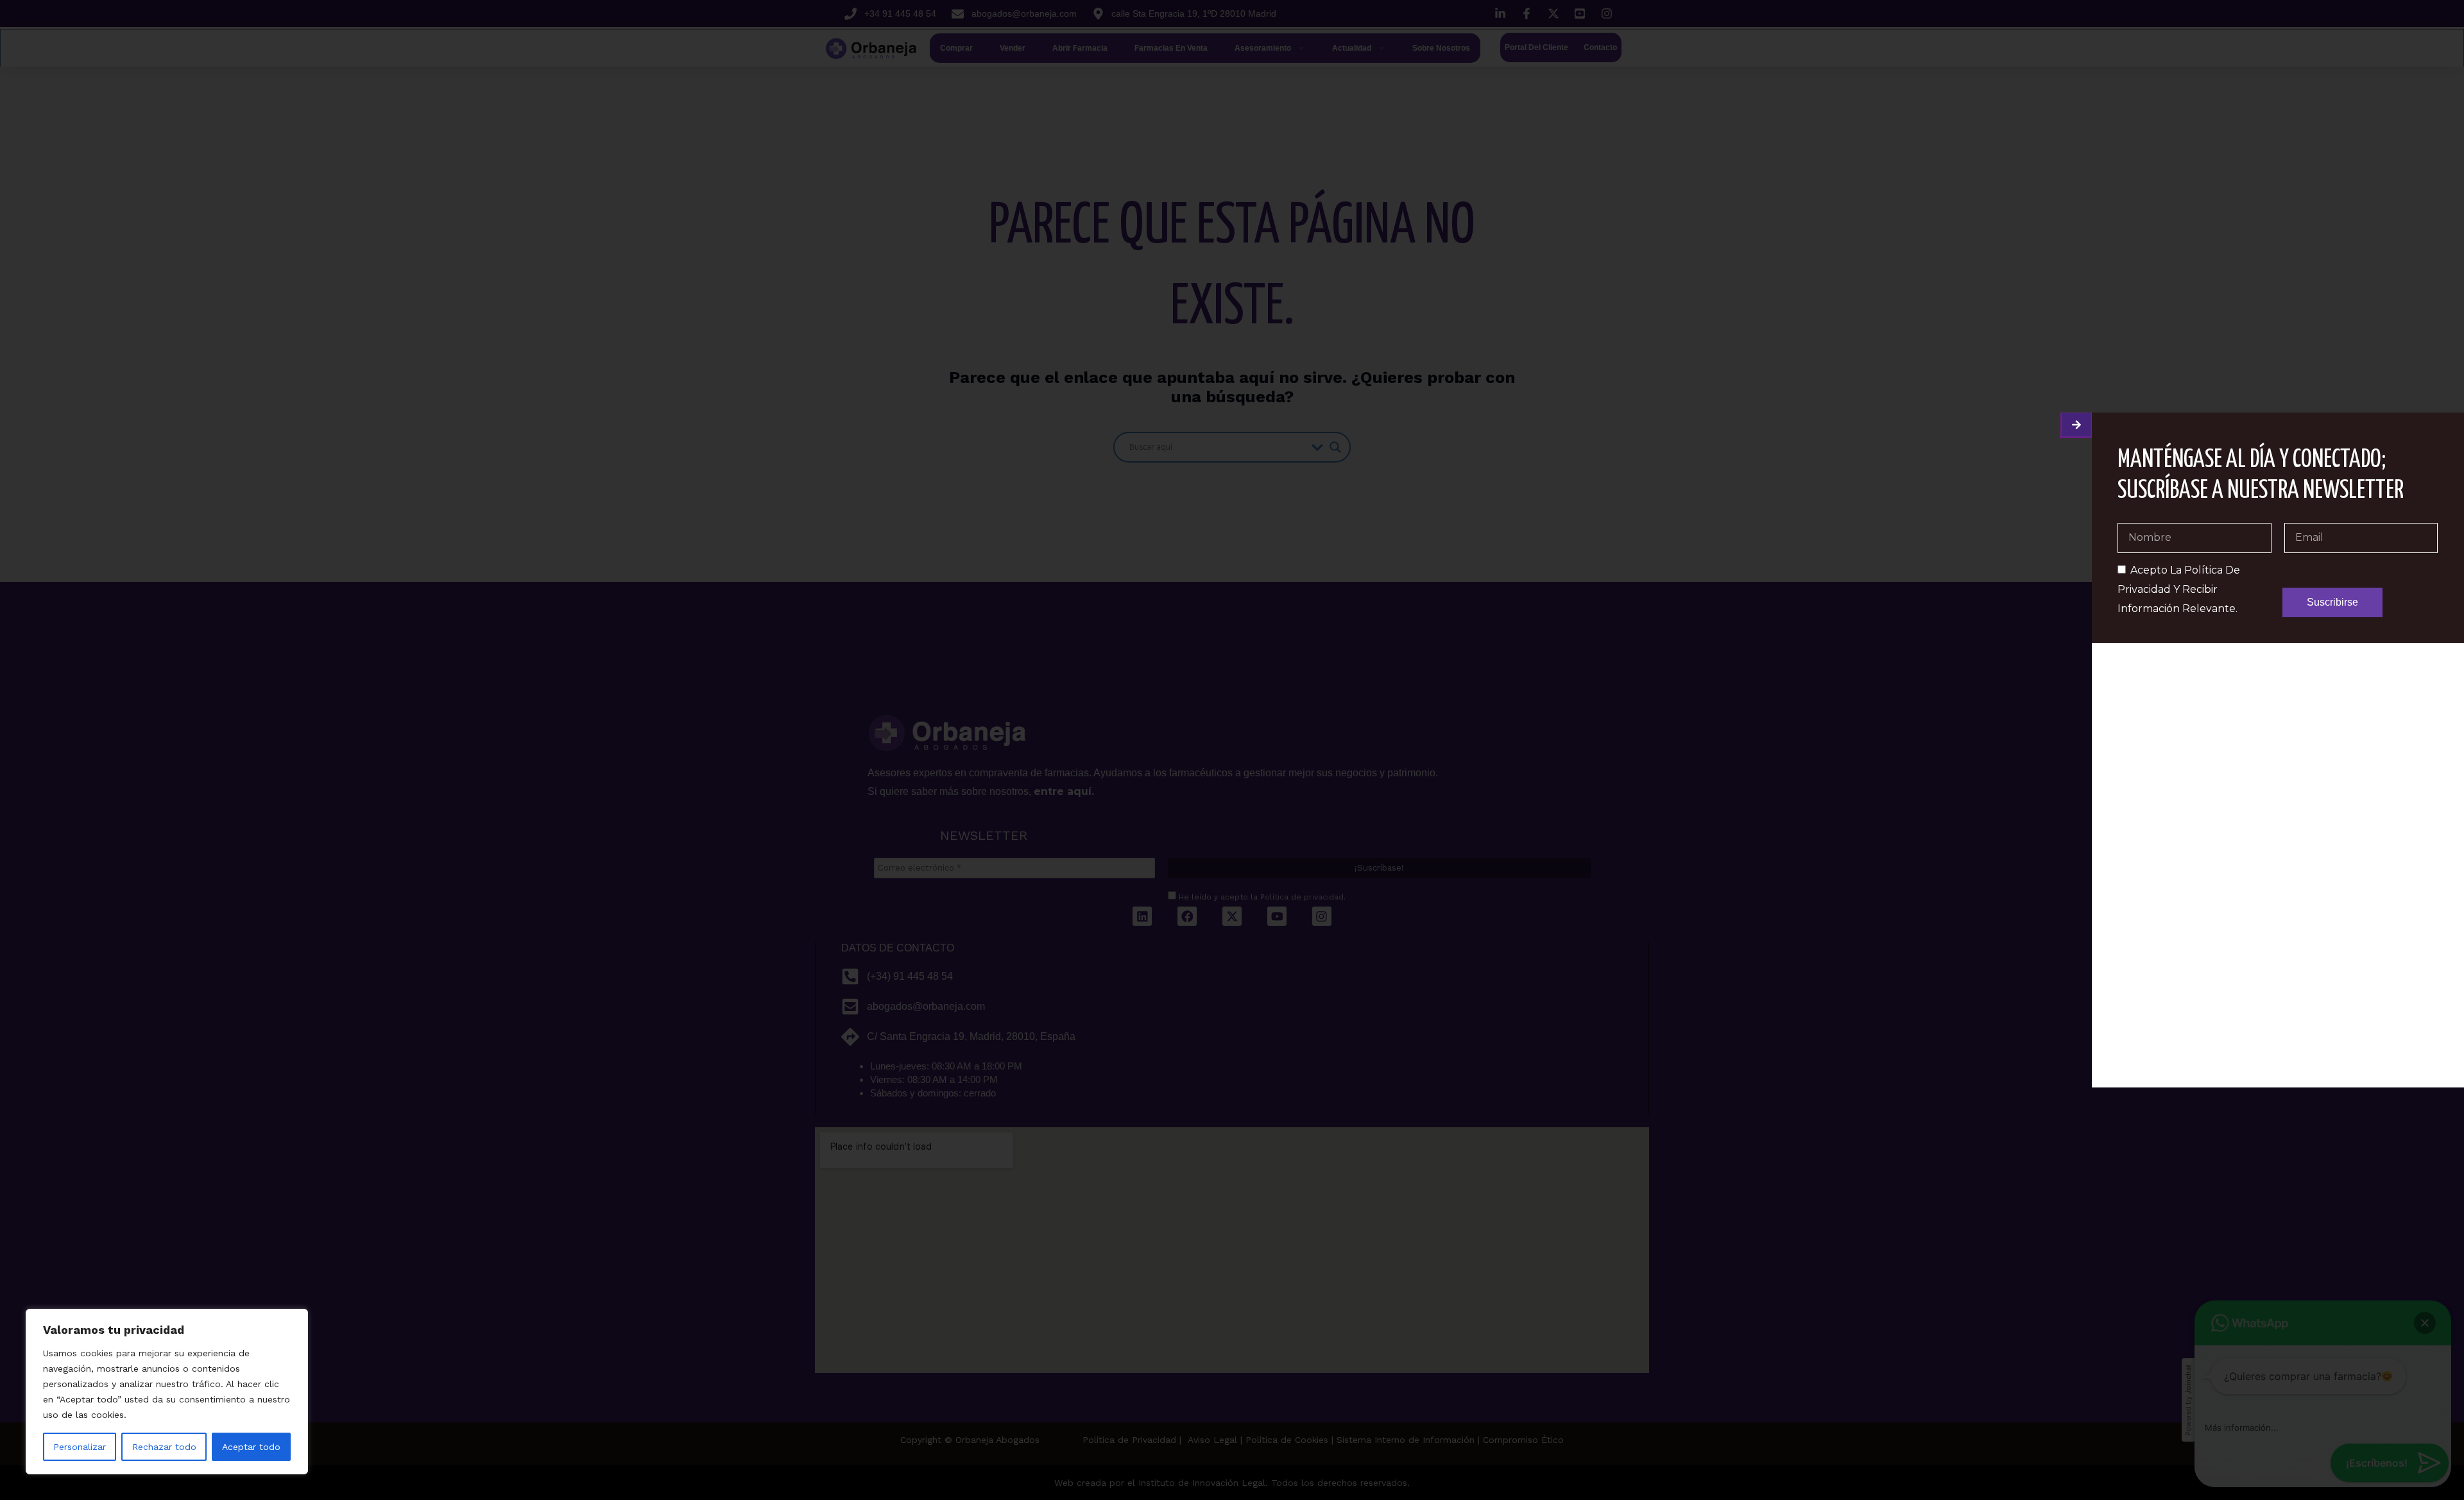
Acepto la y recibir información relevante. (2179, 589)
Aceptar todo (251, 1447)
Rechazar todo (164, 1447)
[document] (1232, 750)
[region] (167, 1392)
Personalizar (80, 1447)
